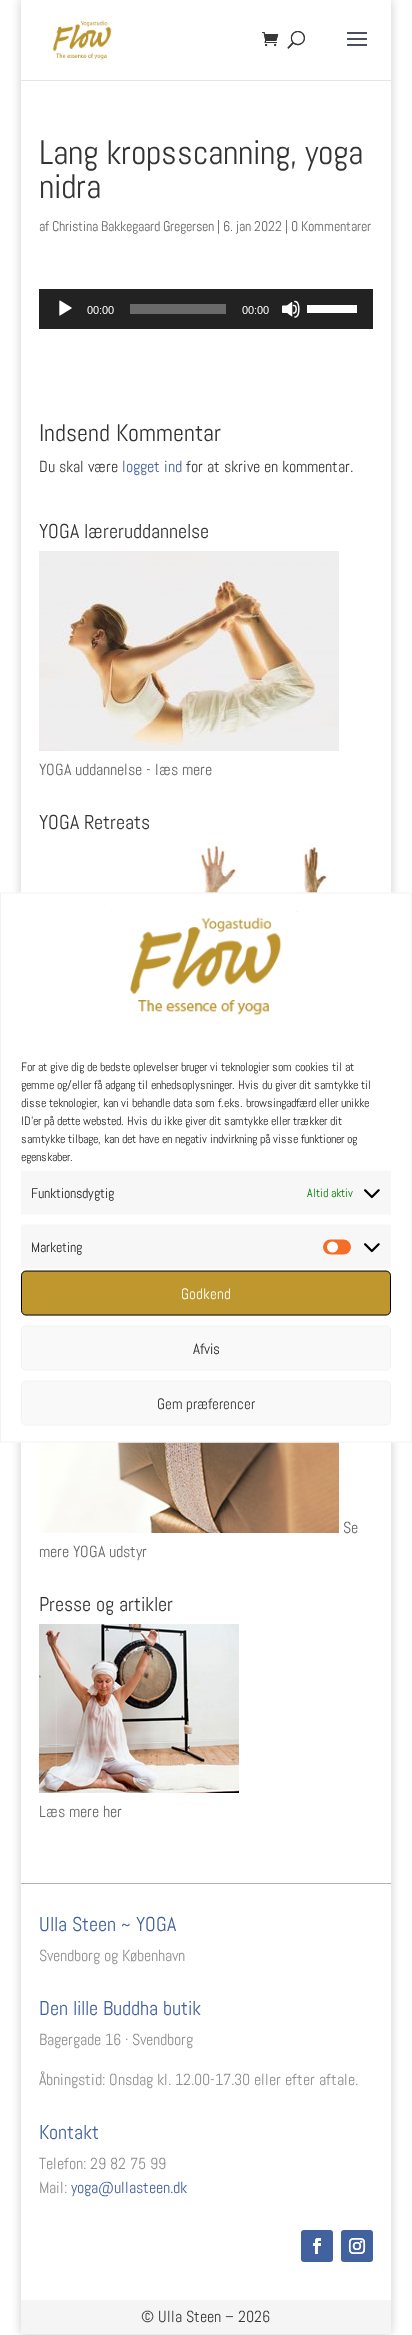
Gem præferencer (206, 1402)
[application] (206, 309)
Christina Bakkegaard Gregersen (133, 226)
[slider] (335, 307)
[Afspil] (65, 309)
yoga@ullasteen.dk (129, 2187)
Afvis (206, 1347)
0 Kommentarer (331, 226)
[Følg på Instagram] (357, 2246)
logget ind (152, 466)
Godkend (206, 1292)
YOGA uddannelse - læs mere (125, 769)
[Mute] (291, 309)
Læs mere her (80, 1811)
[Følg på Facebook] (317, 2246)
